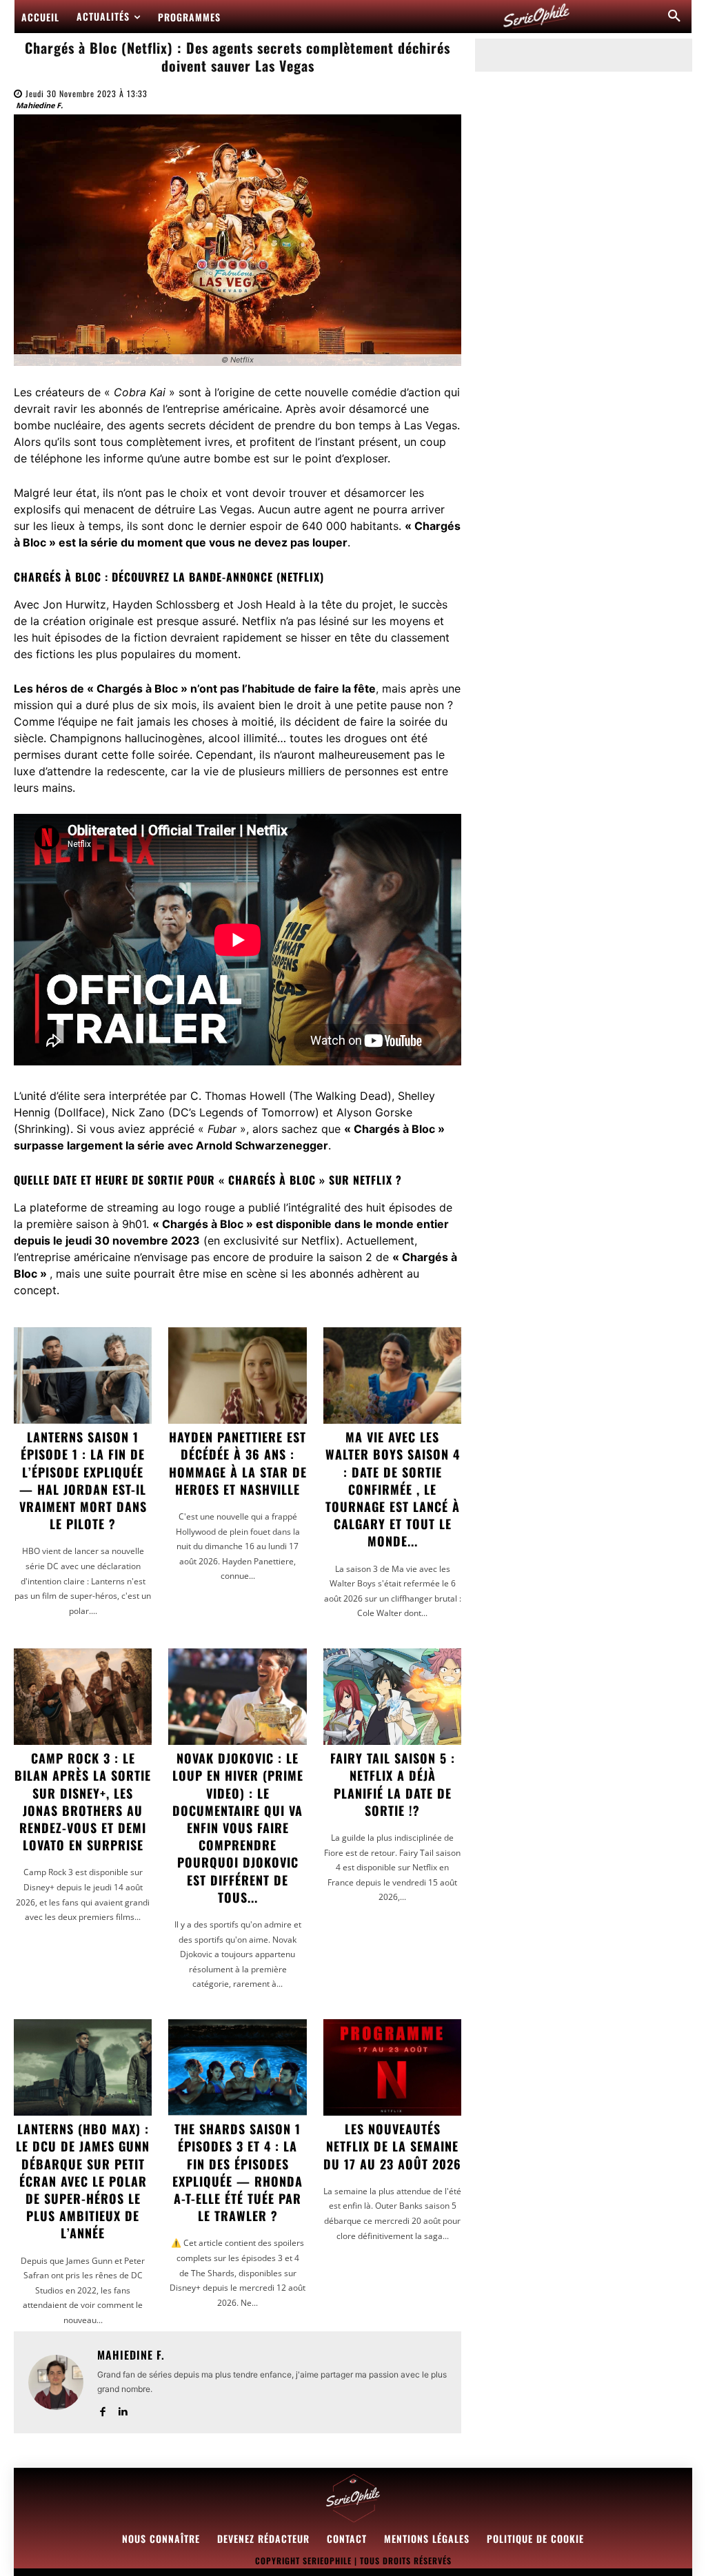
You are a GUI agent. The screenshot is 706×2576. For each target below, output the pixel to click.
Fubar (222, 1129)
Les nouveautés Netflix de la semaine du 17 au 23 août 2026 (392, 2146)
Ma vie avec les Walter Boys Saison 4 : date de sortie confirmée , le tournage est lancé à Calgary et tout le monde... (393, 1489)
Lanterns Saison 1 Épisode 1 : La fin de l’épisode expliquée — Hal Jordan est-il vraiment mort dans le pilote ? (83, 1480)
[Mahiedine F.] (56, 2382)
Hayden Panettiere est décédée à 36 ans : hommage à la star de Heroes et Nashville (238, 1463)
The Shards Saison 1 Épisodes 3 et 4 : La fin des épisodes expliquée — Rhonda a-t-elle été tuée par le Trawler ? (238, 2172)
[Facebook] (102, 2409)
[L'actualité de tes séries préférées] (536, 17)
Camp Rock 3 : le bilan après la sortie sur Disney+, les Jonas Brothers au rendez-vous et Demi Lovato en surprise (83, 1801)
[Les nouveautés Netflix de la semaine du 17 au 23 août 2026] (392, 2067)
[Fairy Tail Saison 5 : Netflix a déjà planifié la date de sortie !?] (392, 1697)
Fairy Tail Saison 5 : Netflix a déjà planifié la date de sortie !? (393, 1784)
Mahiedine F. (39, 105)
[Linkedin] (122, 2409)
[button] (674, 17)
